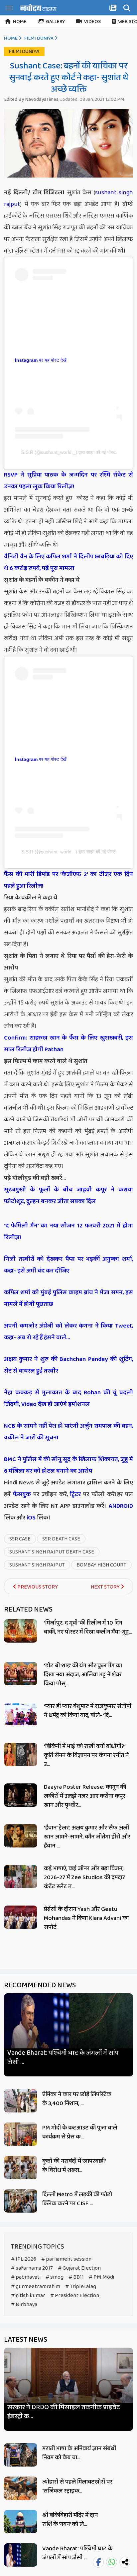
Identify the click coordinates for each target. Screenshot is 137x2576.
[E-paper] (114, 9)
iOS (30, 1518)
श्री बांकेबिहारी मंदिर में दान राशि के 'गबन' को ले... (70, 2520)
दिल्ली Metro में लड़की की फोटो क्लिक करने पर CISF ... (77, 2199)
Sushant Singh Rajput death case (52, 1552)
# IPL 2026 (24, 2259)
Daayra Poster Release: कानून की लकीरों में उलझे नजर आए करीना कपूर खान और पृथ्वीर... (85, 1796)
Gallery (55, 22)
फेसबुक (22, 1494)
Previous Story (37, 1587)
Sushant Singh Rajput (37, 1565)
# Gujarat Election (79, 2268)
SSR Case (20, 1539)
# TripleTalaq (81, 2286)
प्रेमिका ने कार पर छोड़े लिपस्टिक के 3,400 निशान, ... (77, 2099)
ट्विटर (75, 1494)
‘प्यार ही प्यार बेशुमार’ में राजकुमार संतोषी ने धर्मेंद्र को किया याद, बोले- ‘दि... (88, 1711)
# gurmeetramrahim (36, 2286)
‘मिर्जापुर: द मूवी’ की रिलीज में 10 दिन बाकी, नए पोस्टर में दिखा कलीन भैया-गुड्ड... (88, 1627)
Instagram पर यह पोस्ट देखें (41, 360)
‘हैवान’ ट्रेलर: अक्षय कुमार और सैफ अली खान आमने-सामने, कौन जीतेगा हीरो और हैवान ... (87, 1837)
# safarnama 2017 (32, 2268)
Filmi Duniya (39, 38)
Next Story (106, 1587)
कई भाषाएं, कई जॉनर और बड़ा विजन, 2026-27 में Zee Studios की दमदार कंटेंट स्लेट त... (84, 1878)
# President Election (75, 2296)
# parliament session (66, 2259)
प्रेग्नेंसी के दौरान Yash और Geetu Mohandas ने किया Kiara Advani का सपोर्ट (86, 1918)
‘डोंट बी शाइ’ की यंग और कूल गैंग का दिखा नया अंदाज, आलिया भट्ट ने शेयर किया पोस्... (83, 1675)
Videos (92, 22)
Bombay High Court (101, 1565)
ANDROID (120, 1506)
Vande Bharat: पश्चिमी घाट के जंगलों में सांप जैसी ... (63, 2057)
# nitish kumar (28, 2296)
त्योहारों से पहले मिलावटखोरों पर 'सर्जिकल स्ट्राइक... (77, 2486)
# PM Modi (101, 2277)
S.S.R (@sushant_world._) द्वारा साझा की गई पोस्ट (68, 452)
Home (20, 22)
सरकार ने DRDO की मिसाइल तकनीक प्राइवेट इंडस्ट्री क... (64, 2412)
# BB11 (76, 2277)
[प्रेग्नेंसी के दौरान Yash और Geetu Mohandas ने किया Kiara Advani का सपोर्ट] (21, 1917)
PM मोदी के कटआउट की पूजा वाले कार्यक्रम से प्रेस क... (80, 2132)
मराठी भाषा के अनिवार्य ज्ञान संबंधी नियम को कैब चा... (79, 2453)
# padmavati (26, 2277)
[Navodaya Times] (38, 8)
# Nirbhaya (24, 2305)
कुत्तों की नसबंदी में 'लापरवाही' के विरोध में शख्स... (74, 2166)
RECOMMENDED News (40, 1985)
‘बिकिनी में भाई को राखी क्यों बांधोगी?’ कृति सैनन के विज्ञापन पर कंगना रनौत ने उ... (86, 1755)
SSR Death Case (61, 1539)
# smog (55, 2277)
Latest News (26, 2340)
